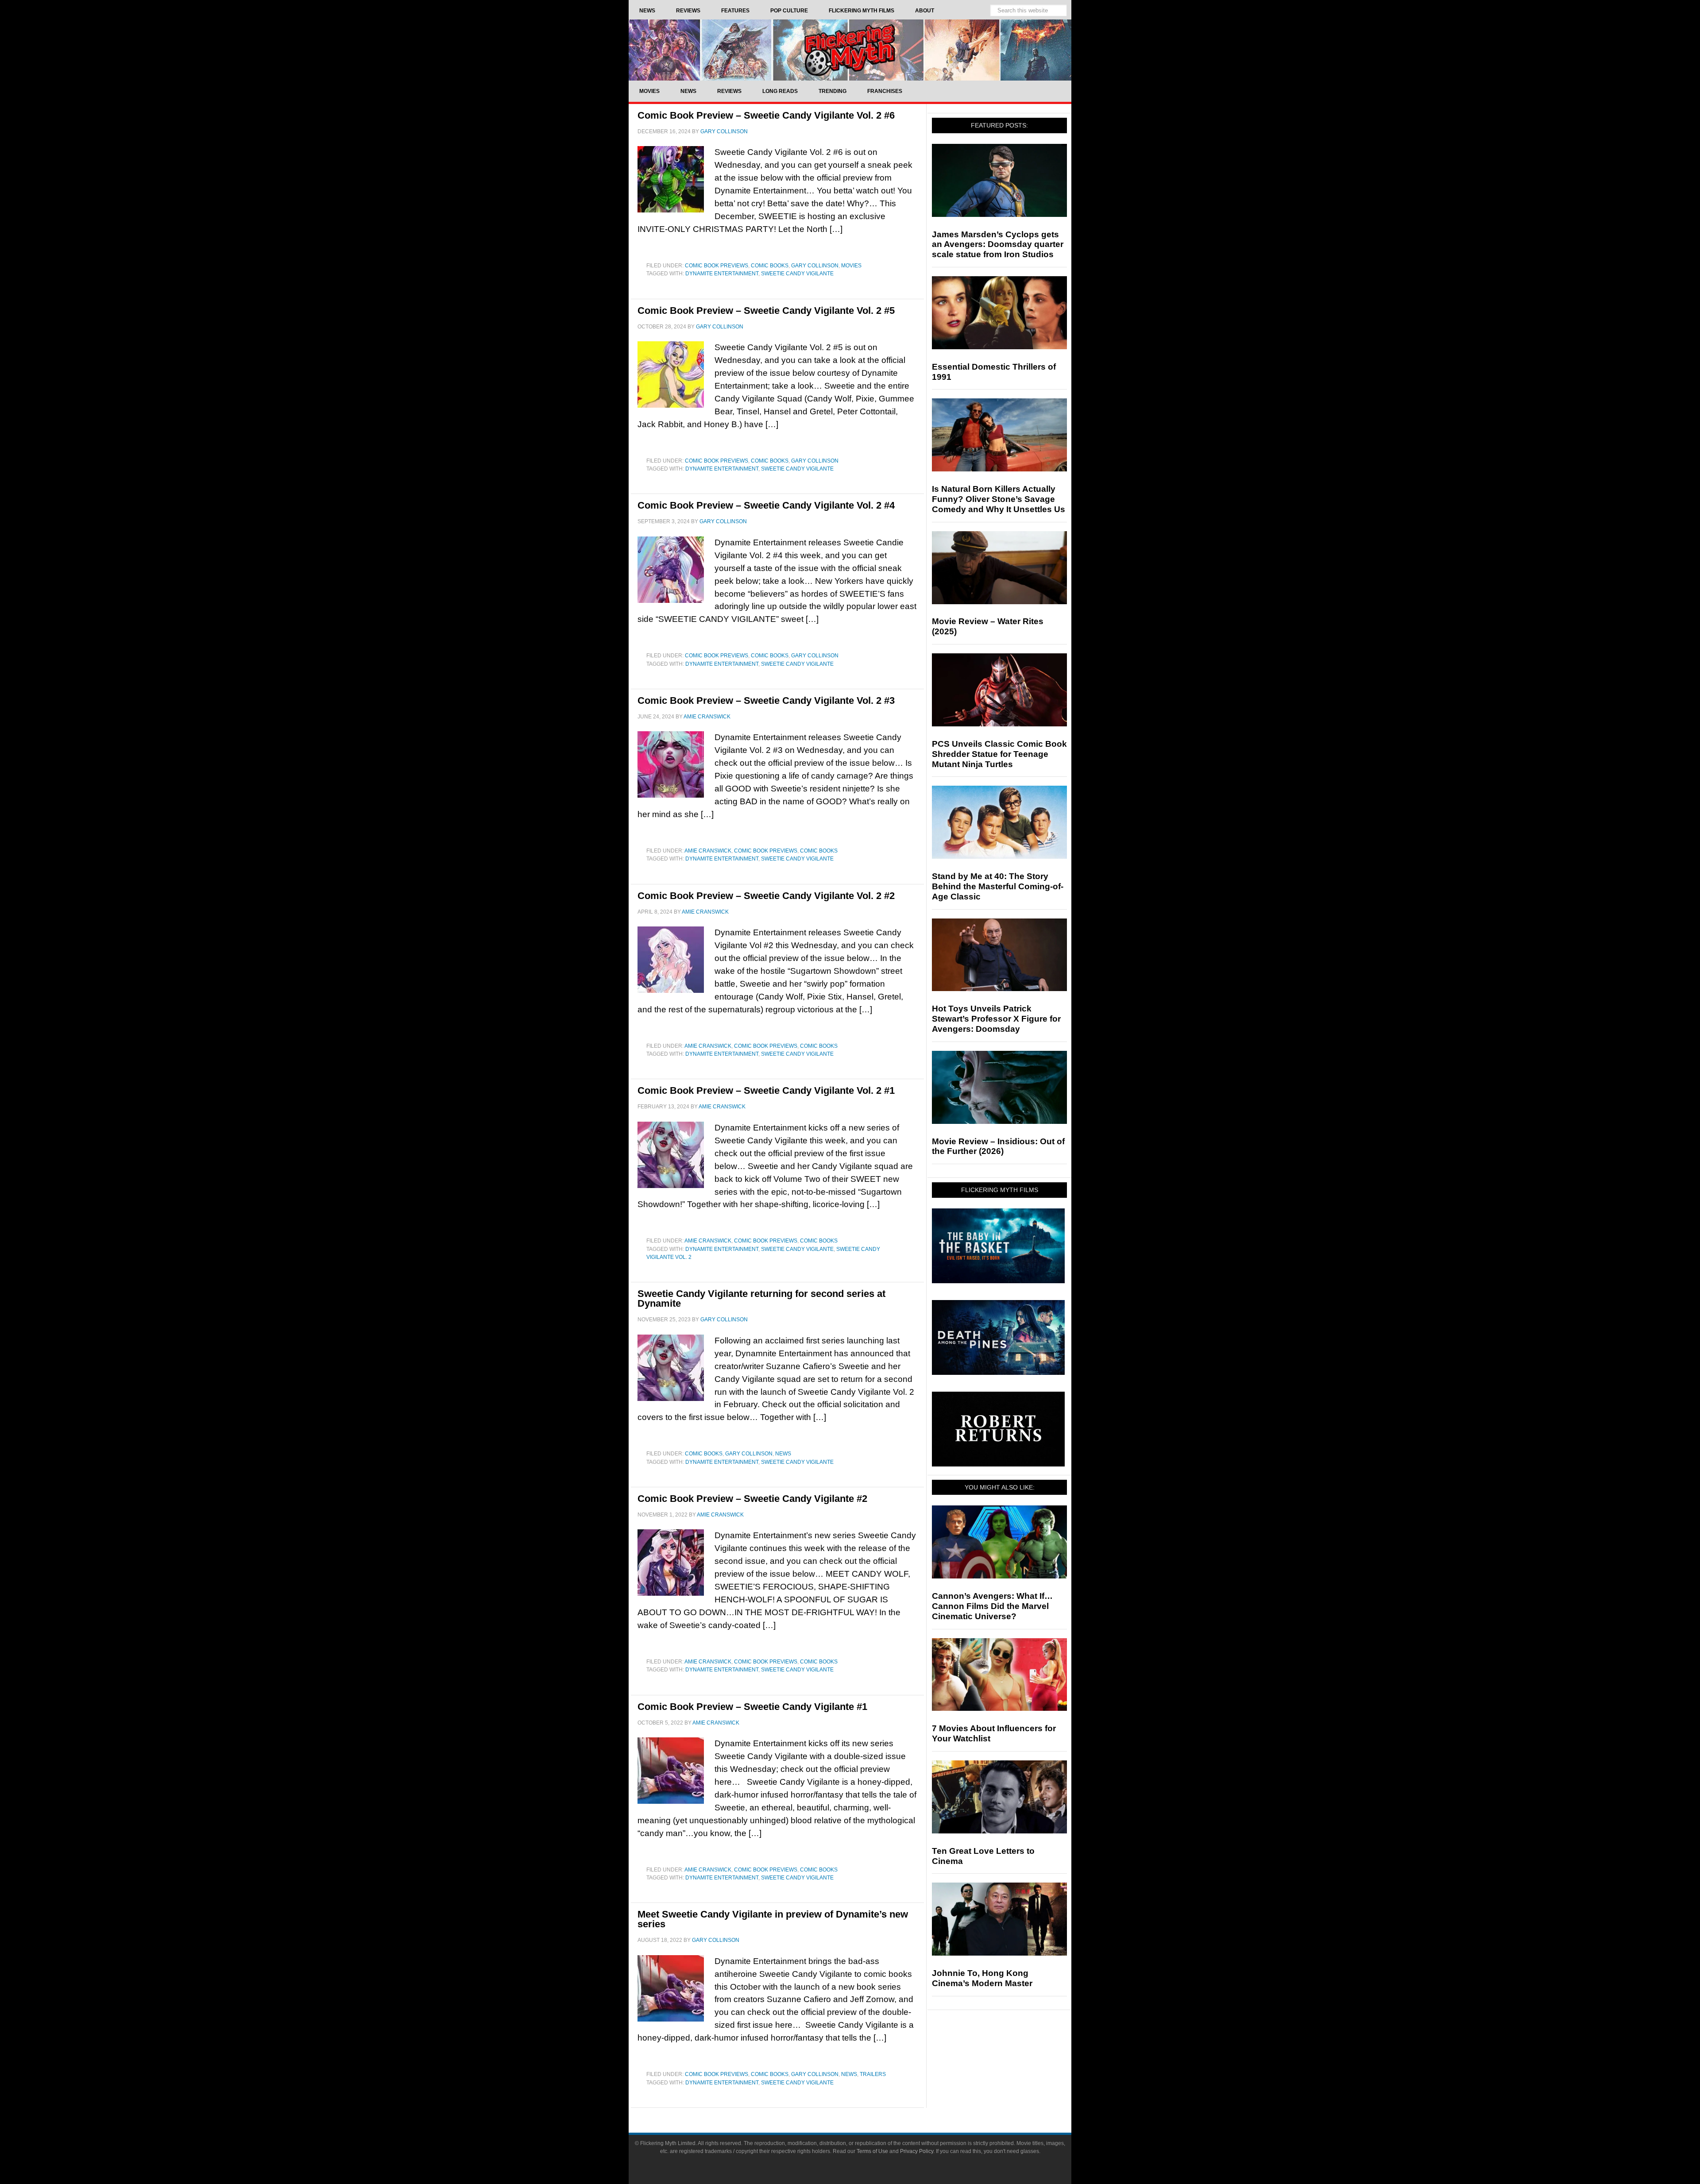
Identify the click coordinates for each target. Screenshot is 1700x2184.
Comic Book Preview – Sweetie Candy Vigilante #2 (752, 1499)
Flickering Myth (850, 50)
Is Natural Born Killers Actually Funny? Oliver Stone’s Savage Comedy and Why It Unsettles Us (999, 499)
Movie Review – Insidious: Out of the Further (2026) (998, 1146)
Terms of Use (872, 2151)
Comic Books (770, 266)
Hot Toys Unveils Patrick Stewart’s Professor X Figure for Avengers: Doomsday (996, 1019)
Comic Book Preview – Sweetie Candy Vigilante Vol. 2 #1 (766, 1090)
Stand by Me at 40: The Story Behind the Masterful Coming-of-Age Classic (998, 886)
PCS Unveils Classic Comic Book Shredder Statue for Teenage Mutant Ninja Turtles (999, 754)
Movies (851, 266)
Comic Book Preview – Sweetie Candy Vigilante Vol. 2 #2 (766, 896)
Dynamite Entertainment (722, 274)
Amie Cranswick (708, 851)
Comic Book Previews (717, 266)
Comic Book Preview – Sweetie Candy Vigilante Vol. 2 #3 (766, 700)
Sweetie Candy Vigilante (797, 274)
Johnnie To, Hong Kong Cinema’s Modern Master (982, 1978)
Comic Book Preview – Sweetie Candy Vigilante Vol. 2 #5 (766, 311)
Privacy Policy (917, 2151)
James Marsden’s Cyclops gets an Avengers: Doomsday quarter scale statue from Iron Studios (998, 245)
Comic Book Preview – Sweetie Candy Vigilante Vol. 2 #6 (766, 115)
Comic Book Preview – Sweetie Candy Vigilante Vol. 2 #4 (766, 505)
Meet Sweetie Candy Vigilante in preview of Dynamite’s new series (773, 1919)
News (783, 1454)
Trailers (873, 2074)
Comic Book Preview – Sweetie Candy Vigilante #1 (752, 1707)
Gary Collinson (815, 266)
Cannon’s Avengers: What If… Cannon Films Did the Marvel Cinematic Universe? (992, 1606)
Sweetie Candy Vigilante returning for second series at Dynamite (761, 1298)
